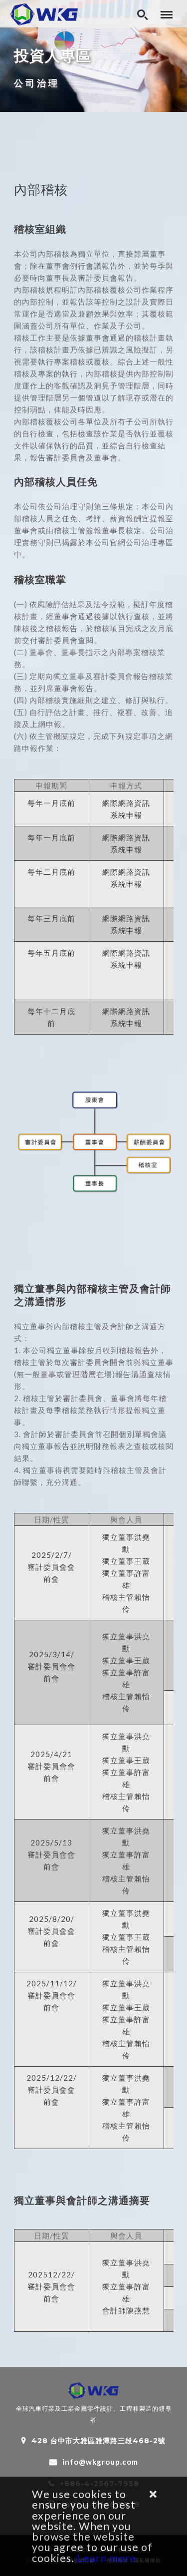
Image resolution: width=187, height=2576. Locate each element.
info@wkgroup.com (100, 2462)
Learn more (106, 2558)
